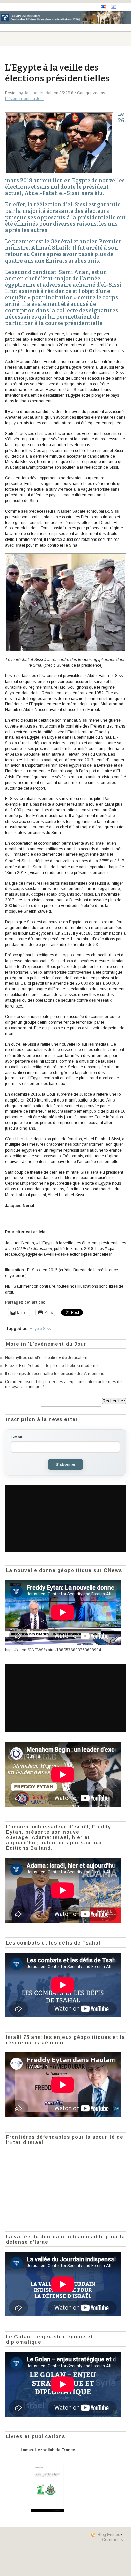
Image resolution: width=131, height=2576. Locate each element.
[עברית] (113, 7)
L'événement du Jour (25, 99)
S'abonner (65, 1464)
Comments (112, 2540)
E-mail (16, 1437)
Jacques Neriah (38, 93)
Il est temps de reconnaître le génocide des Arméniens (55, 1374)
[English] (103, 7)
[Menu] (7, 39)
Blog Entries (109, 2535)
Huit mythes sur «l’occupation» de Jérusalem (46, 1358)
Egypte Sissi (41, 1329)
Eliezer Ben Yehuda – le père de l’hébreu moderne (51, 1366)
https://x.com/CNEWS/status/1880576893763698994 (53, 1650)
